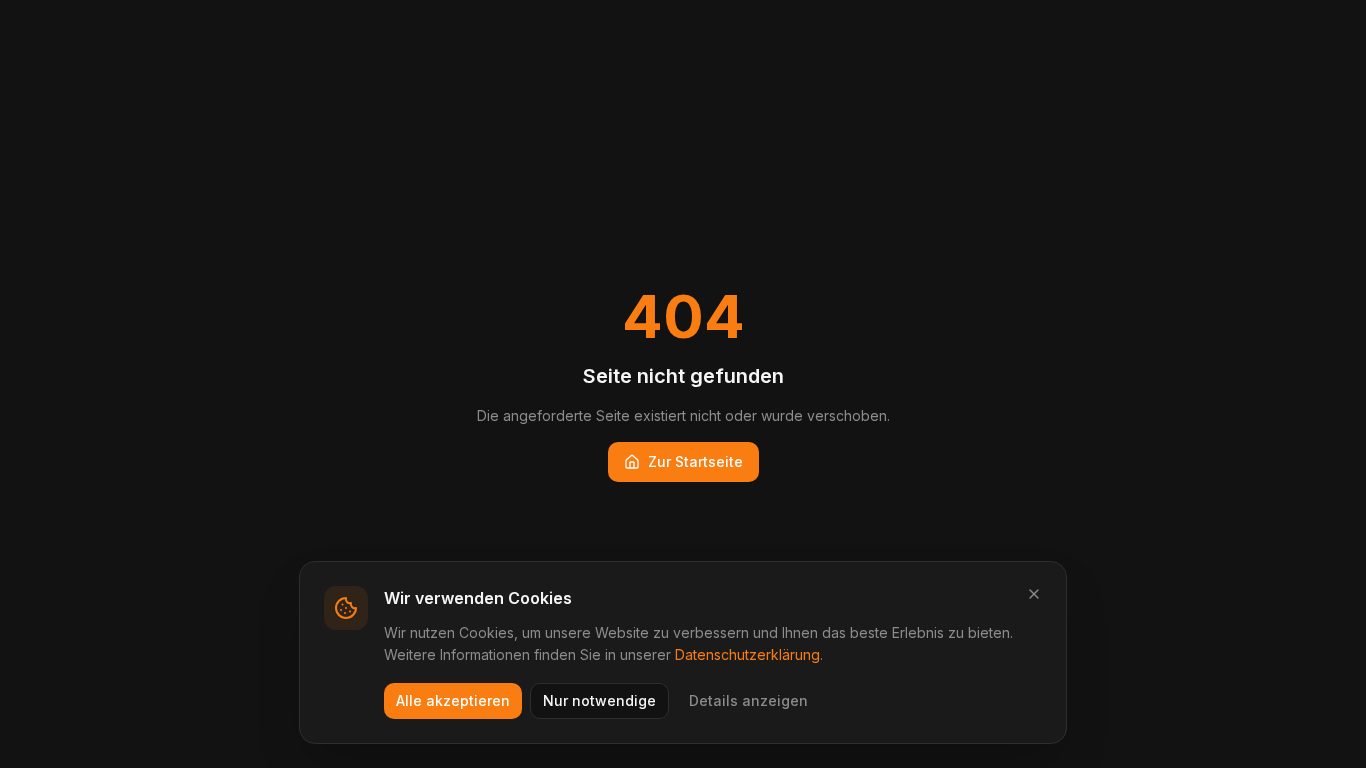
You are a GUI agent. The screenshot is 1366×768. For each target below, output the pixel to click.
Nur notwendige (599, 700)
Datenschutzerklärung (747, 654)
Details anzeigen (748, 700)
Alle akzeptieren (453, 700)
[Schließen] (1034, 594)
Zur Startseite (695, 461)
